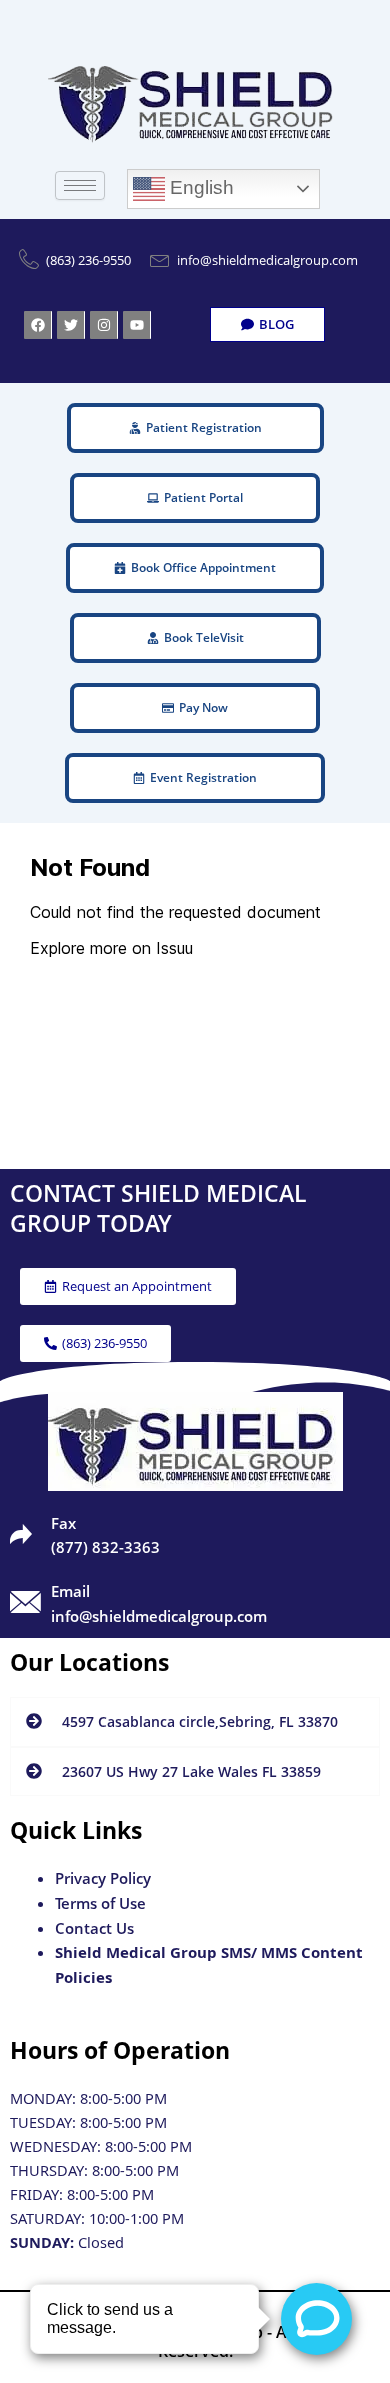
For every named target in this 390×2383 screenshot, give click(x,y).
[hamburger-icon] (80, 185)
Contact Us (94, 1928)
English (199, 187)
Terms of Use (100, 1903)
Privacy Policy (103, 1878)
